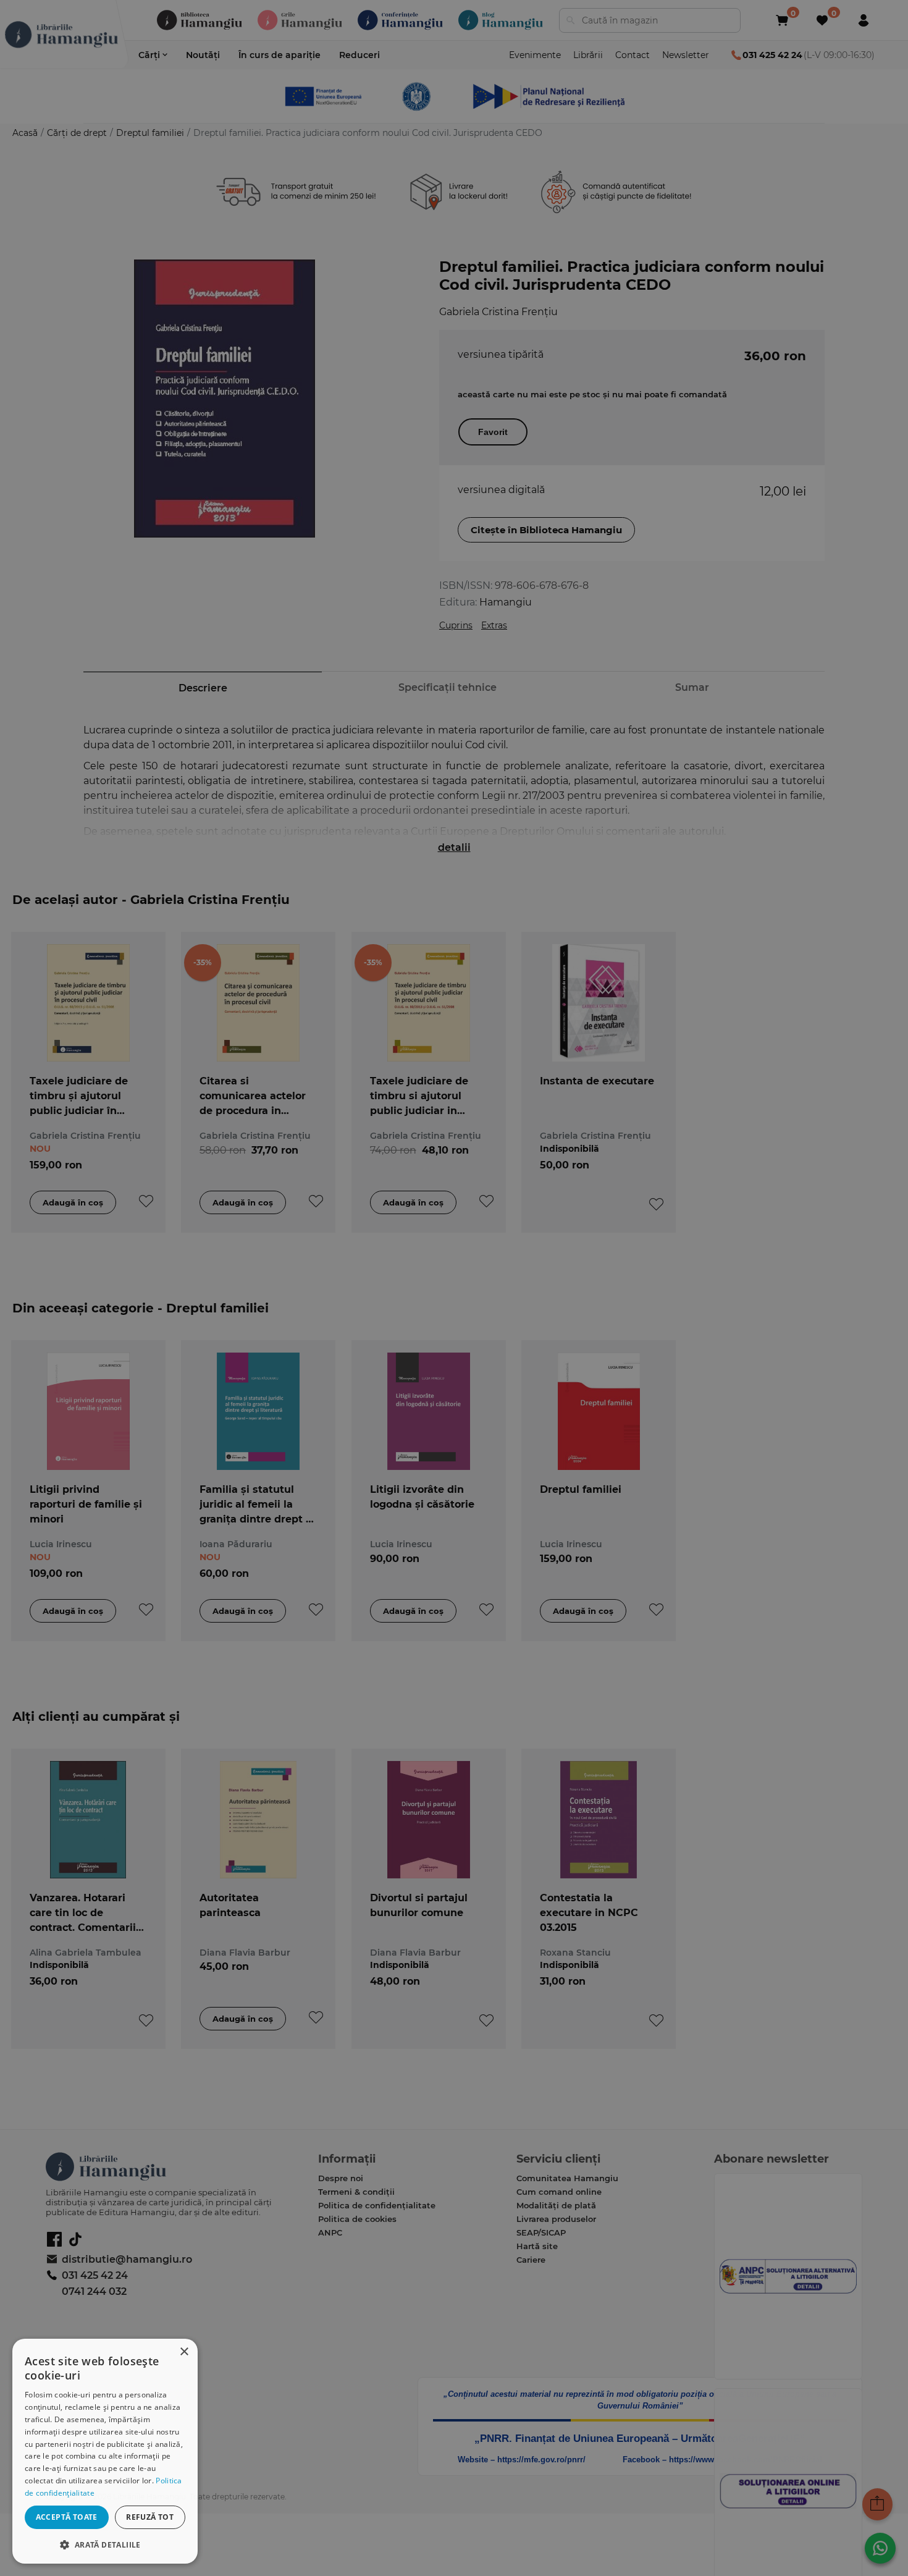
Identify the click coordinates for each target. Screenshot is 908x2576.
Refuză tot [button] (150, 2517)
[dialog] (105, 2451)
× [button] (184, 2352)
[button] (105, 2544)
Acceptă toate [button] (67, 2517)
